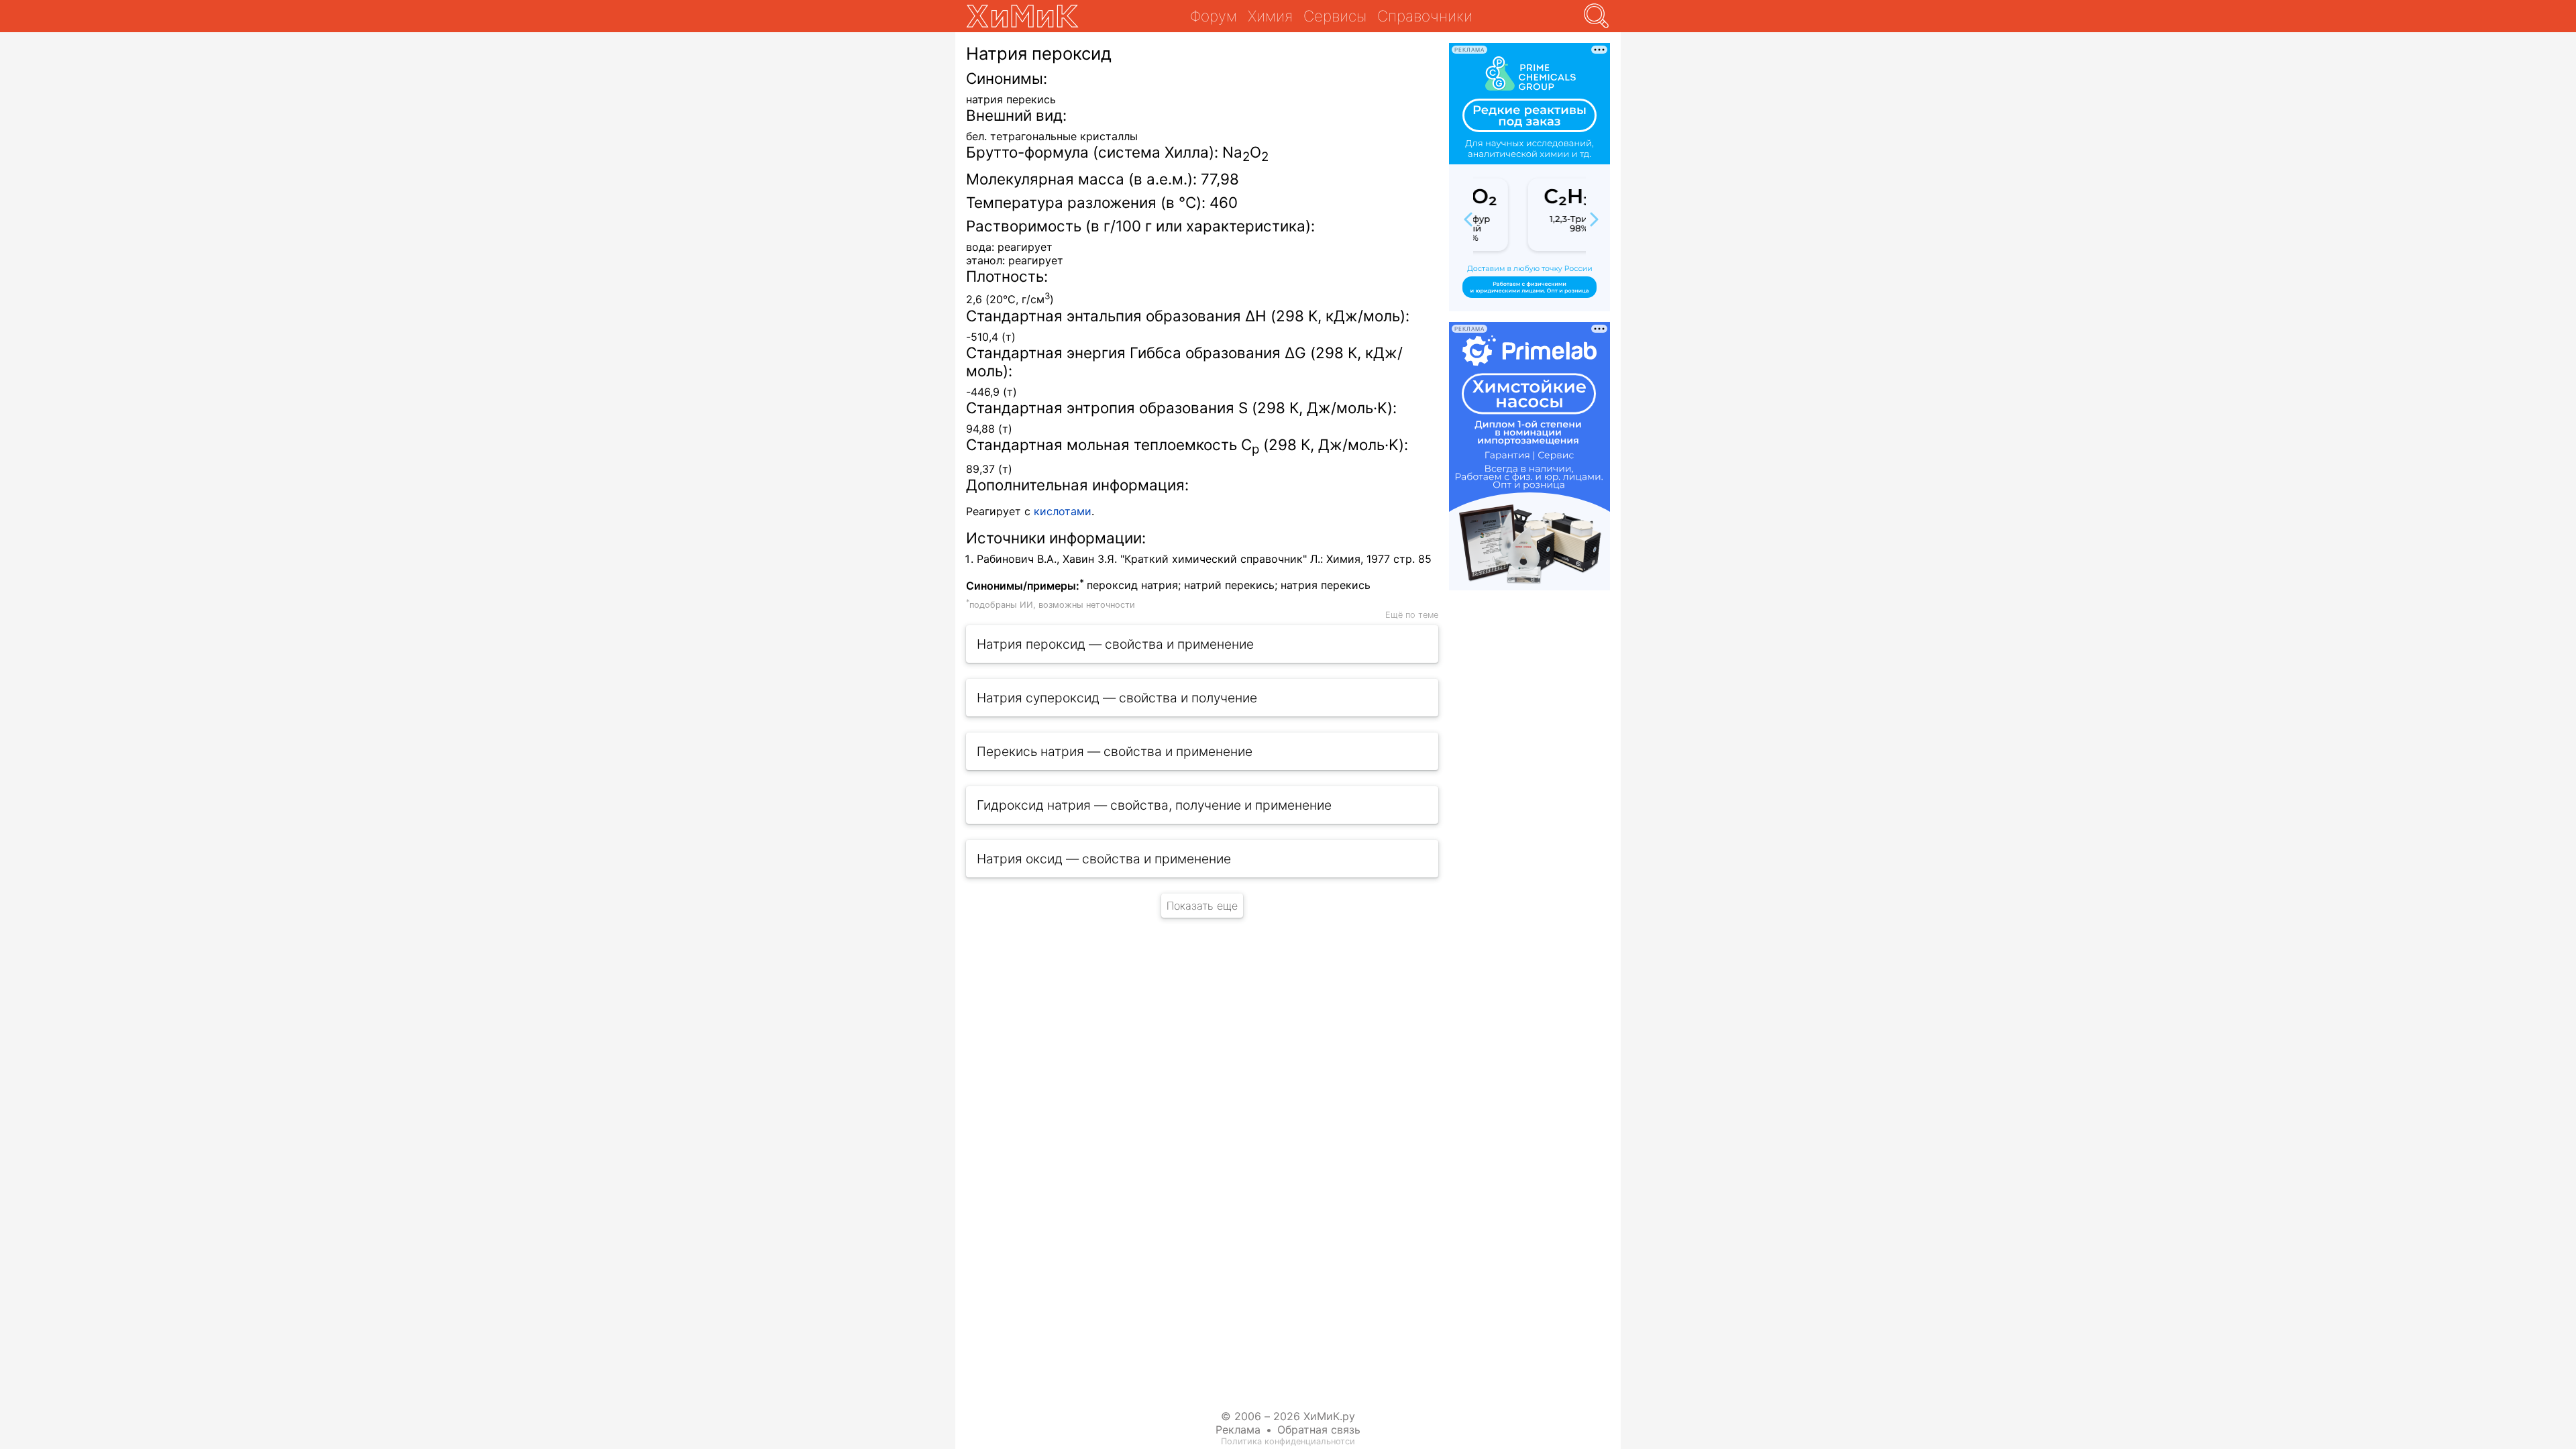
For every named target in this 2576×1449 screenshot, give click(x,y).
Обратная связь (1319, 1430)
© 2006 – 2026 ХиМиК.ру (1288, 1416)
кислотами (1063, 511)
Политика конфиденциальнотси (1288, 1441)
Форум (1214, 16)
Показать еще (1202, 906)
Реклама (1238, 1430)
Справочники (1425, 16)
